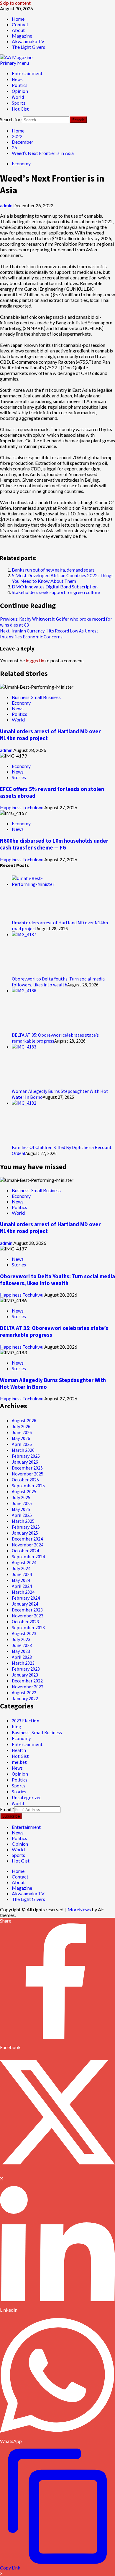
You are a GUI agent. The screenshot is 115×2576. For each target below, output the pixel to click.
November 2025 (28, 1474)
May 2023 (21, 1651)
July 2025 (21, 1497)
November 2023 (28, 1616)
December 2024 (27, 1539)
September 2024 (28, 1556)
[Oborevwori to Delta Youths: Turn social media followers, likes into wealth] (34, 934)
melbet (19, 1762)
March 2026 (23, 1450)
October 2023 (25, 1622)
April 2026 (22, 1444)
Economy (21, 163)
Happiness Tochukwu (22, 807)
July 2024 (21, 1568)
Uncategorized (27, 1797)
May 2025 (21, 1509)
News (17, 79)
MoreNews (79, 1909)
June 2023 (22, 1645)
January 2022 (25, 1698)
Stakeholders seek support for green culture (56, 592)
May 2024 (21, 1580)
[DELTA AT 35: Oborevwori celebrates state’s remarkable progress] (34, 991)
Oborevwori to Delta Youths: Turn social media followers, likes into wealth (58, 982)
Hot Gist (20, 109)
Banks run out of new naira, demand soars (53, 570)
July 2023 (21, 1639)
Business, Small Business (36, 697)
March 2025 (23, 1521)
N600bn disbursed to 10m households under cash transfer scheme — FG (54, 844)
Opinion (20, 91)
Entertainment (27, 73)
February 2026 (26, 1456)
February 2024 (26, 1598)
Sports (19, 103)
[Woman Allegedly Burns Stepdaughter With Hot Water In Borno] (34, 1047)
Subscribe (11, 1816)
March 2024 (23, 1592)
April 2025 (22, 1515)
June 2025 (22, 1503)
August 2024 (24, 1562)
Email (7, 1809)
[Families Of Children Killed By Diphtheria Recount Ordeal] (34, 1103)
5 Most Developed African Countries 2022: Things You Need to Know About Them (63, 578)
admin (7, 205)
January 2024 (25, 1604)
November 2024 (28, 1545)
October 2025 (25, 1480)
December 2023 (27, 1610)
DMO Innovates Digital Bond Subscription (55, 586)
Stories (19, 777)
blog (17, 1726)
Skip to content (15, 3)
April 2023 (22, 1657)
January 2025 (25, 1533)
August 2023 (24, 1633)
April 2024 (22, 1586)
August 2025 (24, 1491)
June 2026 (22, 1432)
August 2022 (24, 1692)
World (18, 97)
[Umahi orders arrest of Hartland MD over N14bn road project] (34, 884)
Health (19, 1750)
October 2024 (25, 1551)
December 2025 (27, 1468)
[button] (14, 63)
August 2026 (24, 1420)
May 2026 (21, 1438)
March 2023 (23, 1663)
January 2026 (25, 1462)
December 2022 (27, 1681)
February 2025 (26, 1527)
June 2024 (22, 1574)
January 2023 (25, 1675)
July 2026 (21, 1426)
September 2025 (28, 1486)
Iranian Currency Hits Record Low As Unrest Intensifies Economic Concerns (49, 634)
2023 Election (26, 1721)
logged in (35, 660)
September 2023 (28, 1627)
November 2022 (28, 1687)
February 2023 (26, 1669)
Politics (20, 85)
